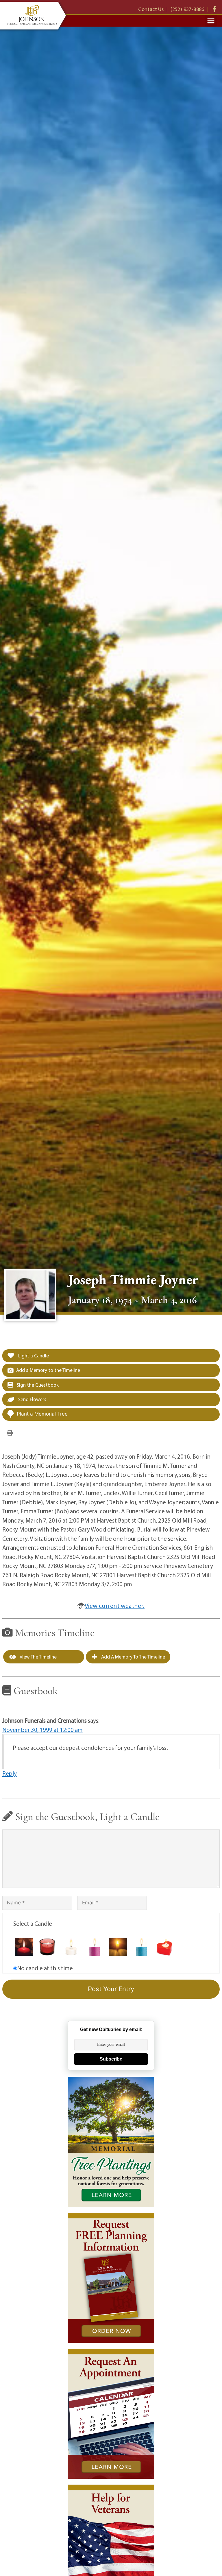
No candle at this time (45, 1968)
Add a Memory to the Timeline (48, 1370)
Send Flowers (32, 1399)
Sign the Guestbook (37, 1385)
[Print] (10, 1432)
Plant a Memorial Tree (42, 1414)
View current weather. (115, 1606)
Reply (10, 1773)
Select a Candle (33, 1923)
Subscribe (111, 2059)
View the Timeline (38, 1657)
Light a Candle (33, 1356)
